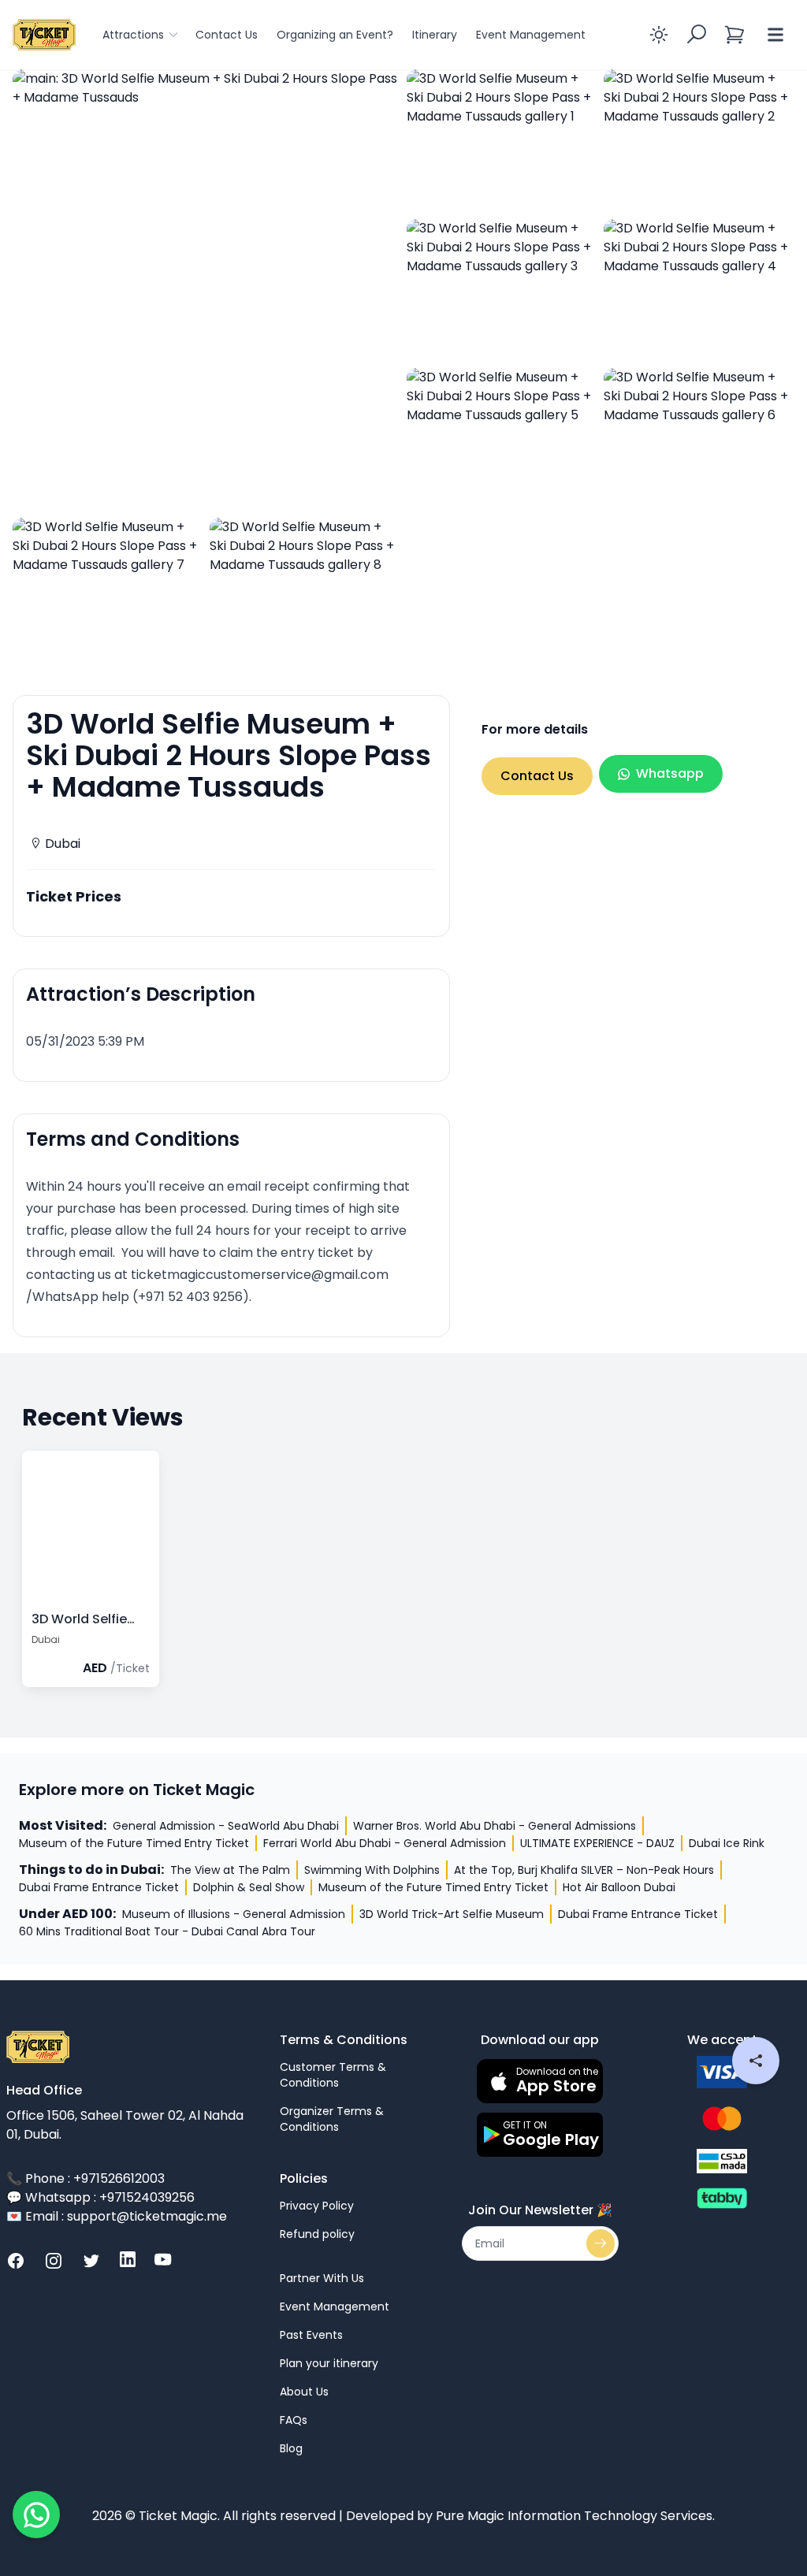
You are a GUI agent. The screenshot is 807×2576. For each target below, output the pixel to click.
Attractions (133, 35)
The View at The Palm (230, 1870)
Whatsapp (670, 773)
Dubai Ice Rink (727, 1843)
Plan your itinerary (329, 2363)
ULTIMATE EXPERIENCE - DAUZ (597, 1843)
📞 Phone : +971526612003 (86, 2178)
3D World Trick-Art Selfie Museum (452, 1914)
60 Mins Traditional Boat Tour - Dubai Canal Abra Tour (167, 1931)
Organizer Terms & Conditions (332, 2119)
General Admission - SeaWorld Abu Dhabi (226, 1826)
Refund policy (317, 2234)
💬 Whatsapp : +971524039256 (100, 2197)
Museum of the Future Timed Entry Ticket (134, 1843)
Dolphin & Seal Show (249, 1887)
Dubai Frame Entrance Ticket (99, 1887)
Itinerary (435, 35)
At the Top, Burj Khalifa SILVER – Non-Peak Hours (584, 1870)
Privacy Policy (317, 2206)
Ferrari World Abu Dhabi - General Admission (385, 1843)
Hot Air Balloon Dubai (619, 1887)
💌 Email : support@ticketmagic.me (117, 2216)
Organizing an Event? (335, 35)
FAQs (294, 2420)
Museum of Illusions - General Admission (234, 1914)
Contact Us (227, 35)
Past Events (311, 2335)
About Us (304, 2392)
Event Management (531, 35)
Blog (291, 2448)
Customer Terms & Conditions (333, 2075)
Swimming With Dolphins (372, 1870)
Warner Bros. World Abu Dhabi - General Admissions (495, 1826)
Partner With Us (322, 2278)
